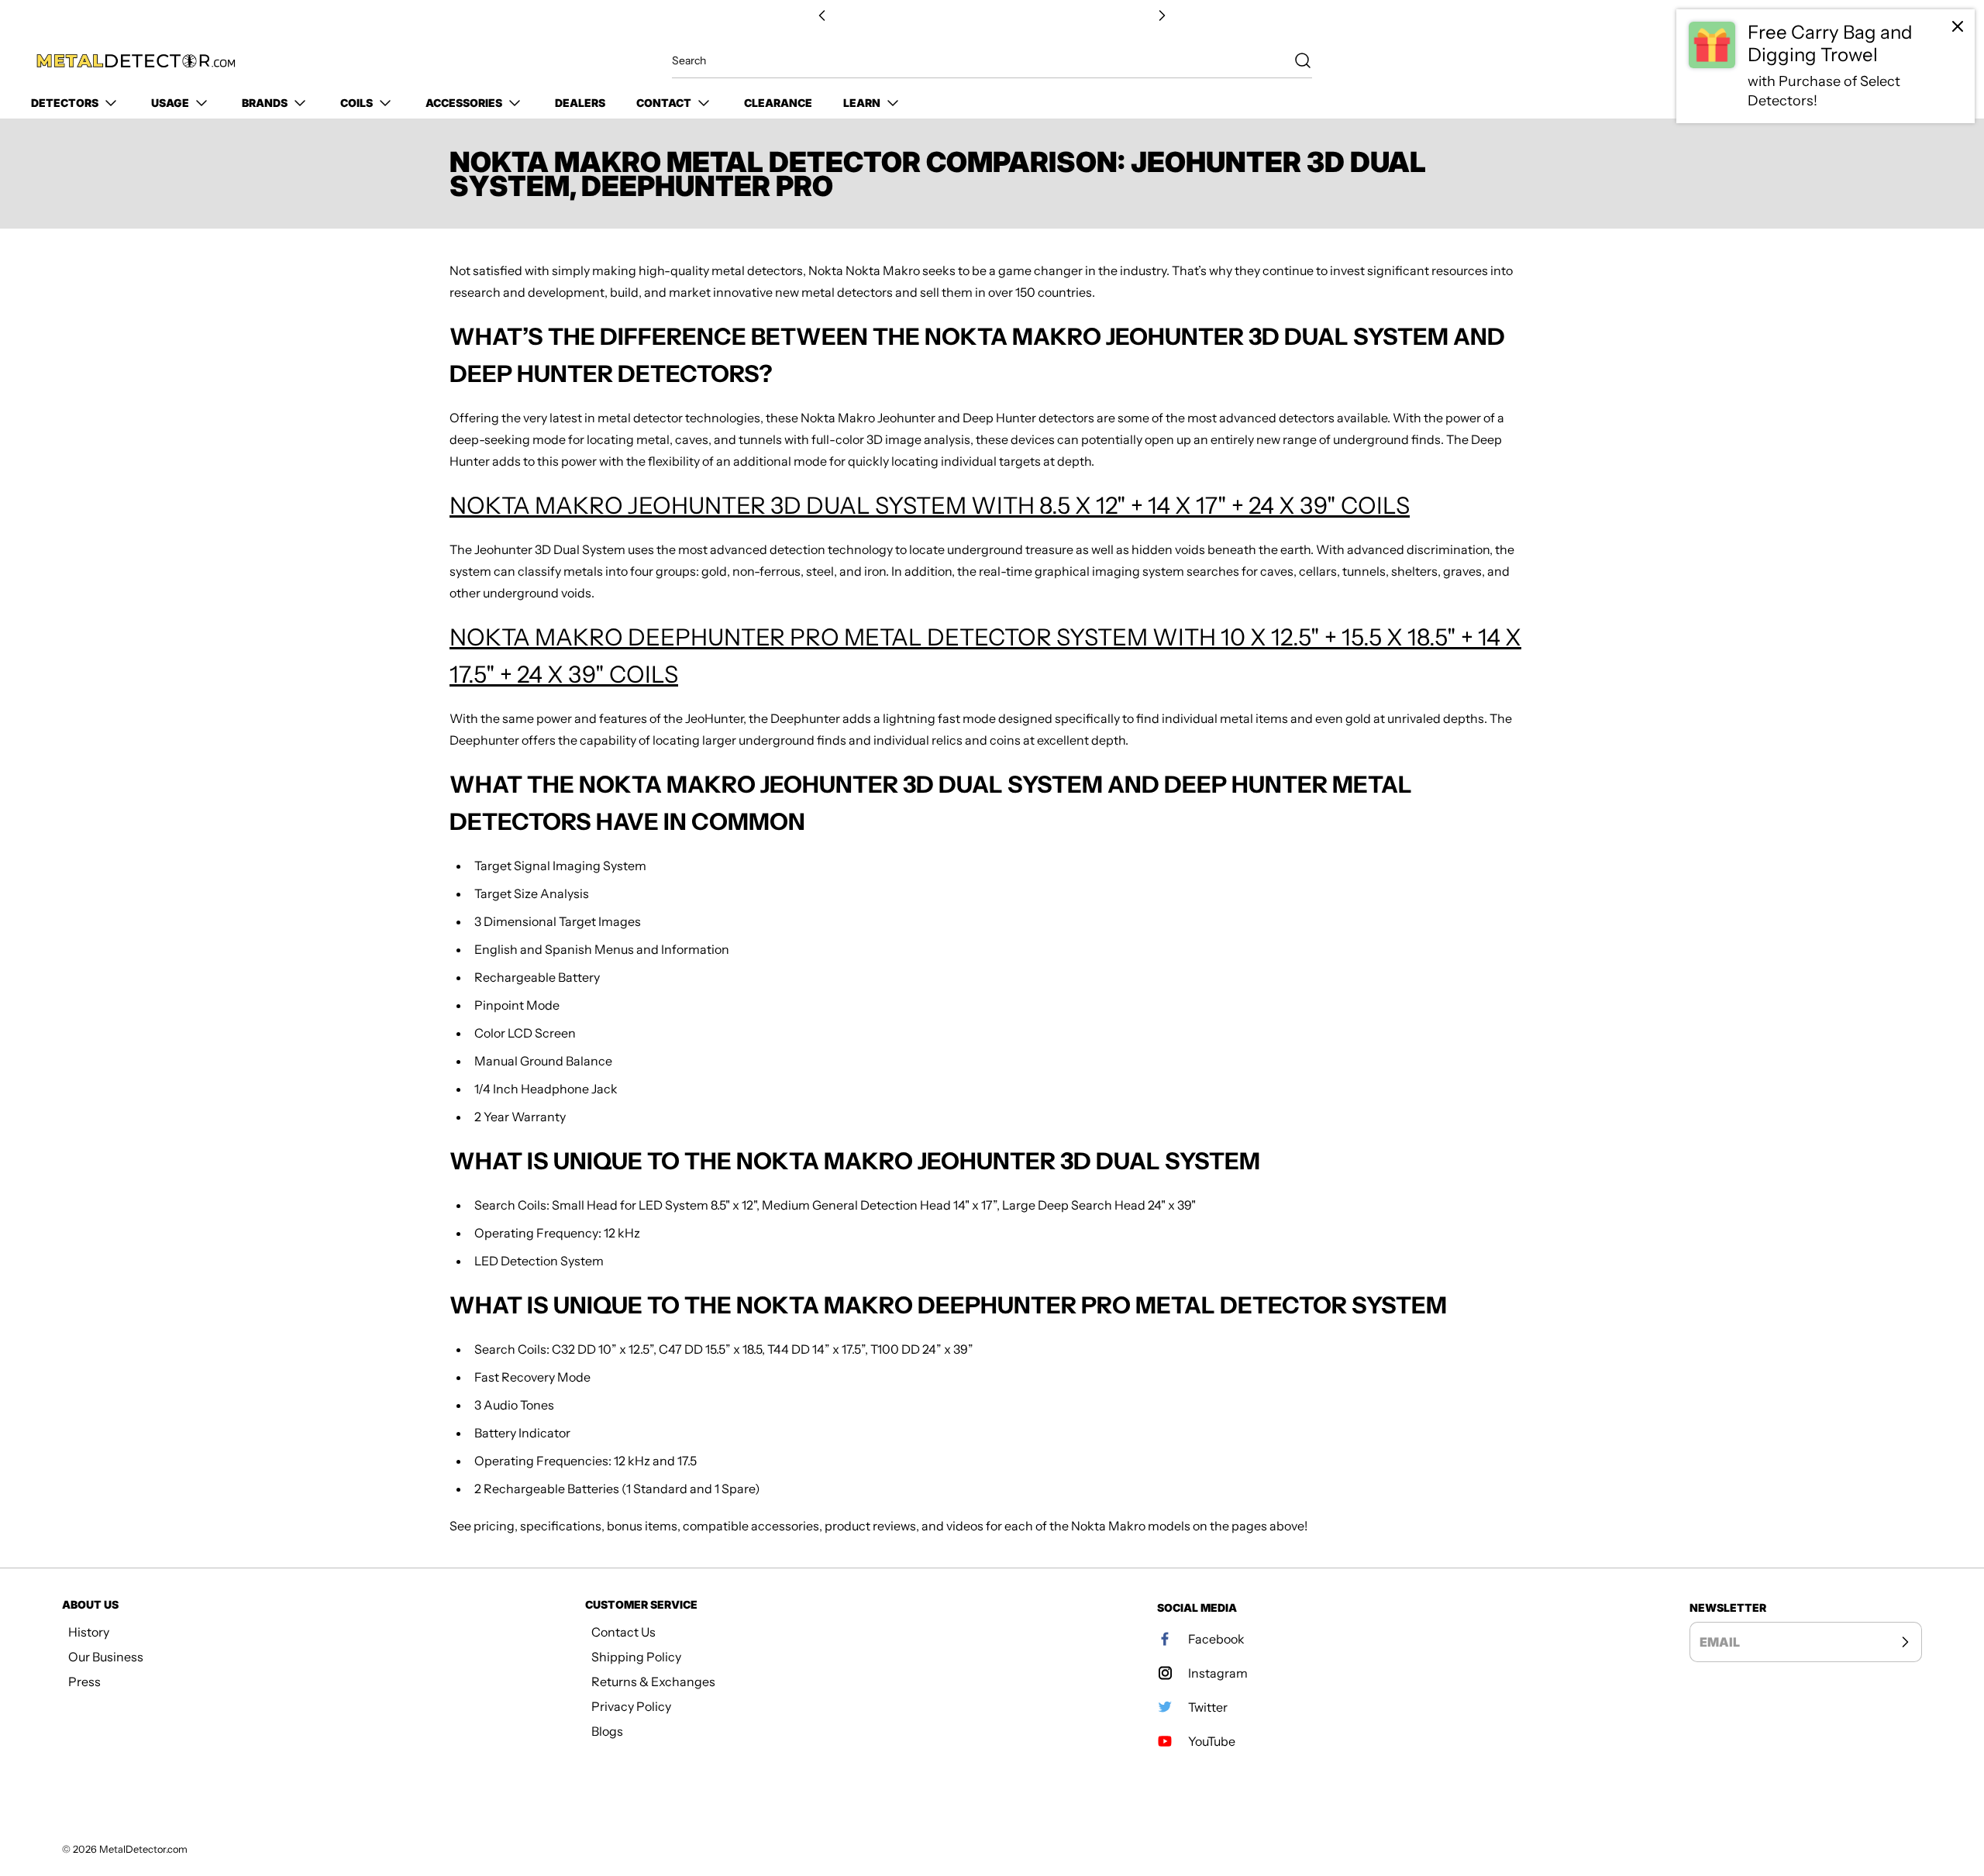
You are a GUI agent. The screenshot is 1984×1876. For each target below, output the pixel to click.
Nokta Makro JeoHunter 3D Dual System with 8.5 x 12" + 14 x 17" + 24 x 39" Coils (930, 506)
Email (1720, 1642)
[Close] (1958, 26)
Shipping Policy (636, 1657)
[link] (1826, 66)
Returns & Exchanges (653, 1682)
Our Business (106, 1657)
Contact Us (623, 1632)
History (89, 1632)
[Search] (1295, 60)
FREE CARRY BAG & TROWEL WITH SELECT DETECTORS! (992, 16)
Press (84, 1682)
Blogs (607, 1731)
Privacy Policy (631, 1706)
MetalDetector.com (143, 1849)
